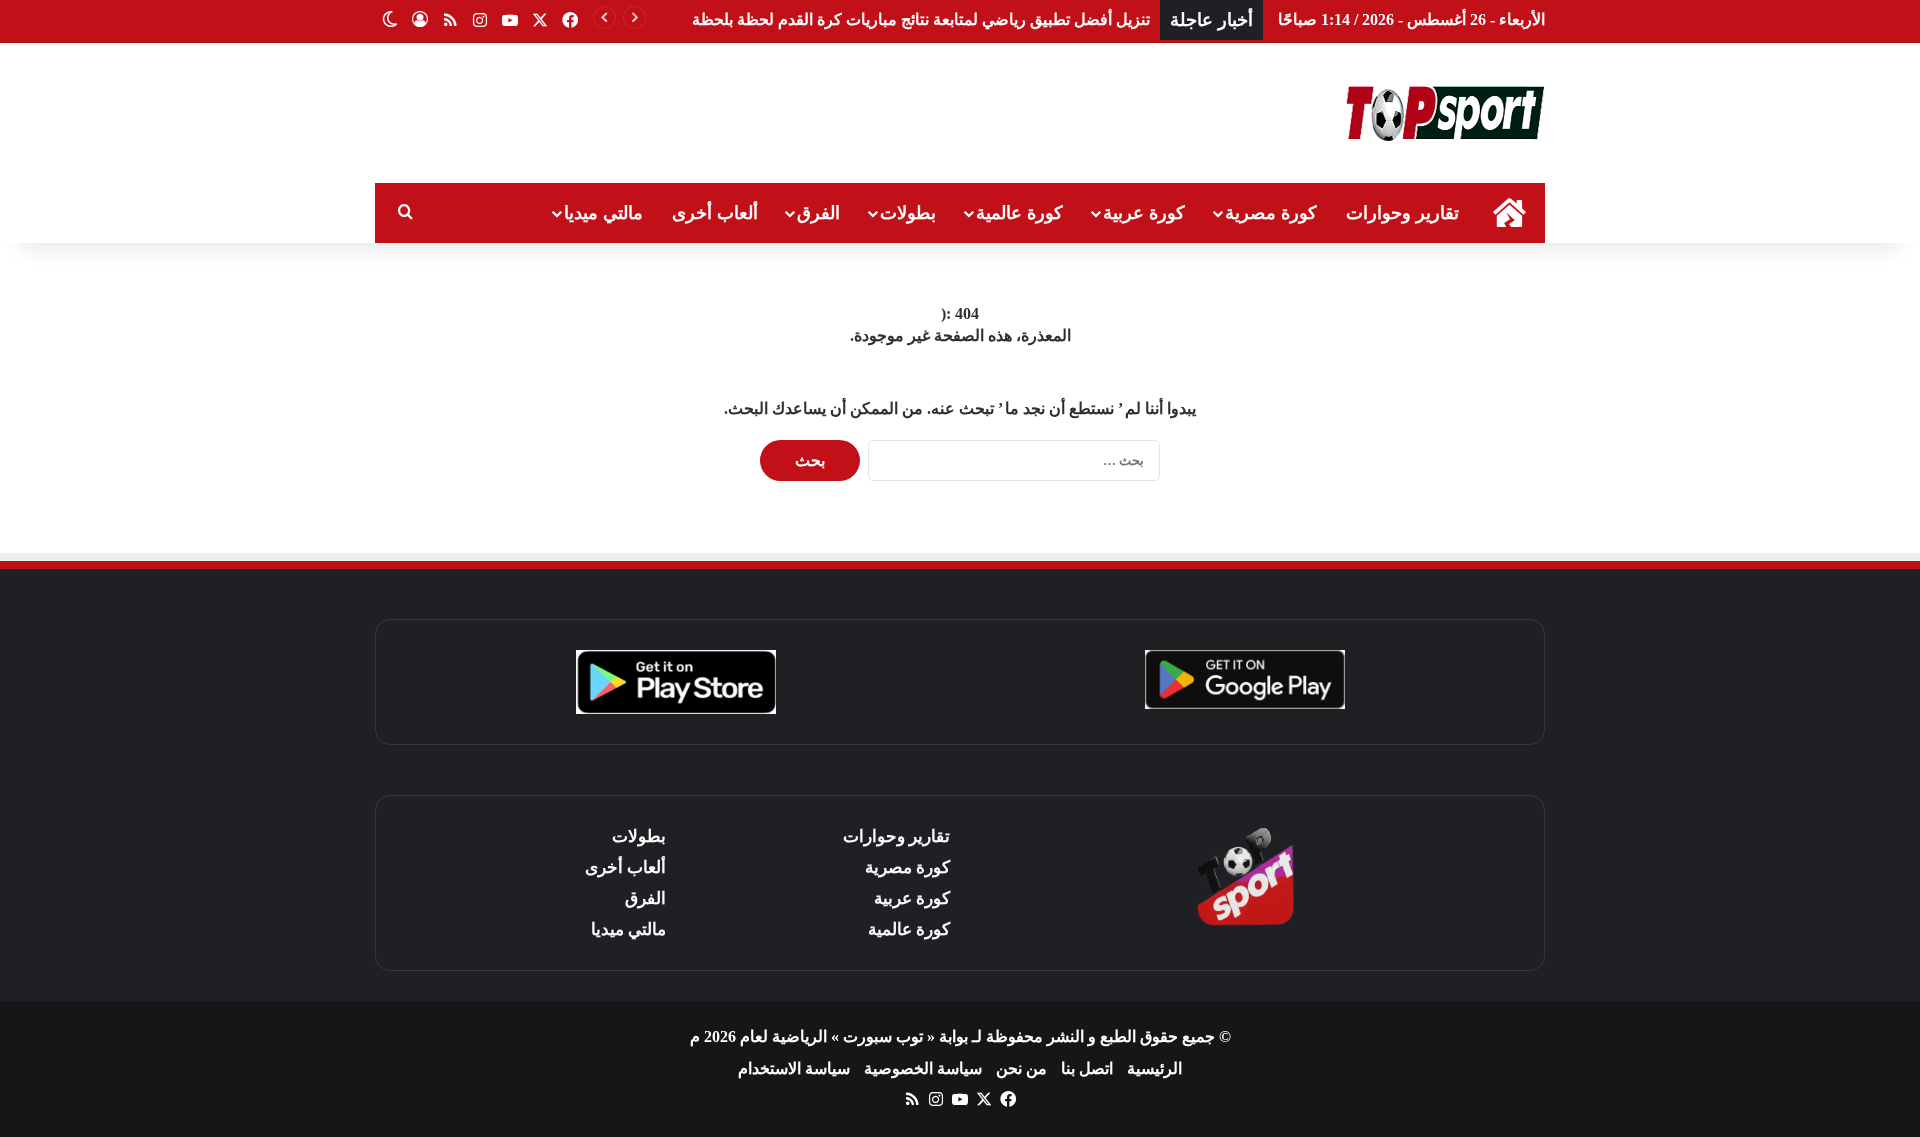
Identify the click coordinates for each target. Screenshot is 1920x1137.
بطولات (908, 213)
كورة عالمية (1019, 213)
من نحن (1021, 1068)
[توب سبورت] (1445, 113)
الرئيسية (1154, 1068)
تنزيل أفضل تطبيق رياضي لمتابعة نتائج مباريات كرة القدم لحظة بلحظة (921, 19)
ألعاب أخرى (715, 213)
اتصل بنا (1087, 1068)
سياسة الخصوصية (923, 1068)
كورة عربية (1144, 213)
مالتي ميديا (603, 213)
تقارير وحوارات (1402, 213)
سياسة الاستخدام (794, 1068)
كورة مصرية (1271, 213)
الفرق (818, 213)
